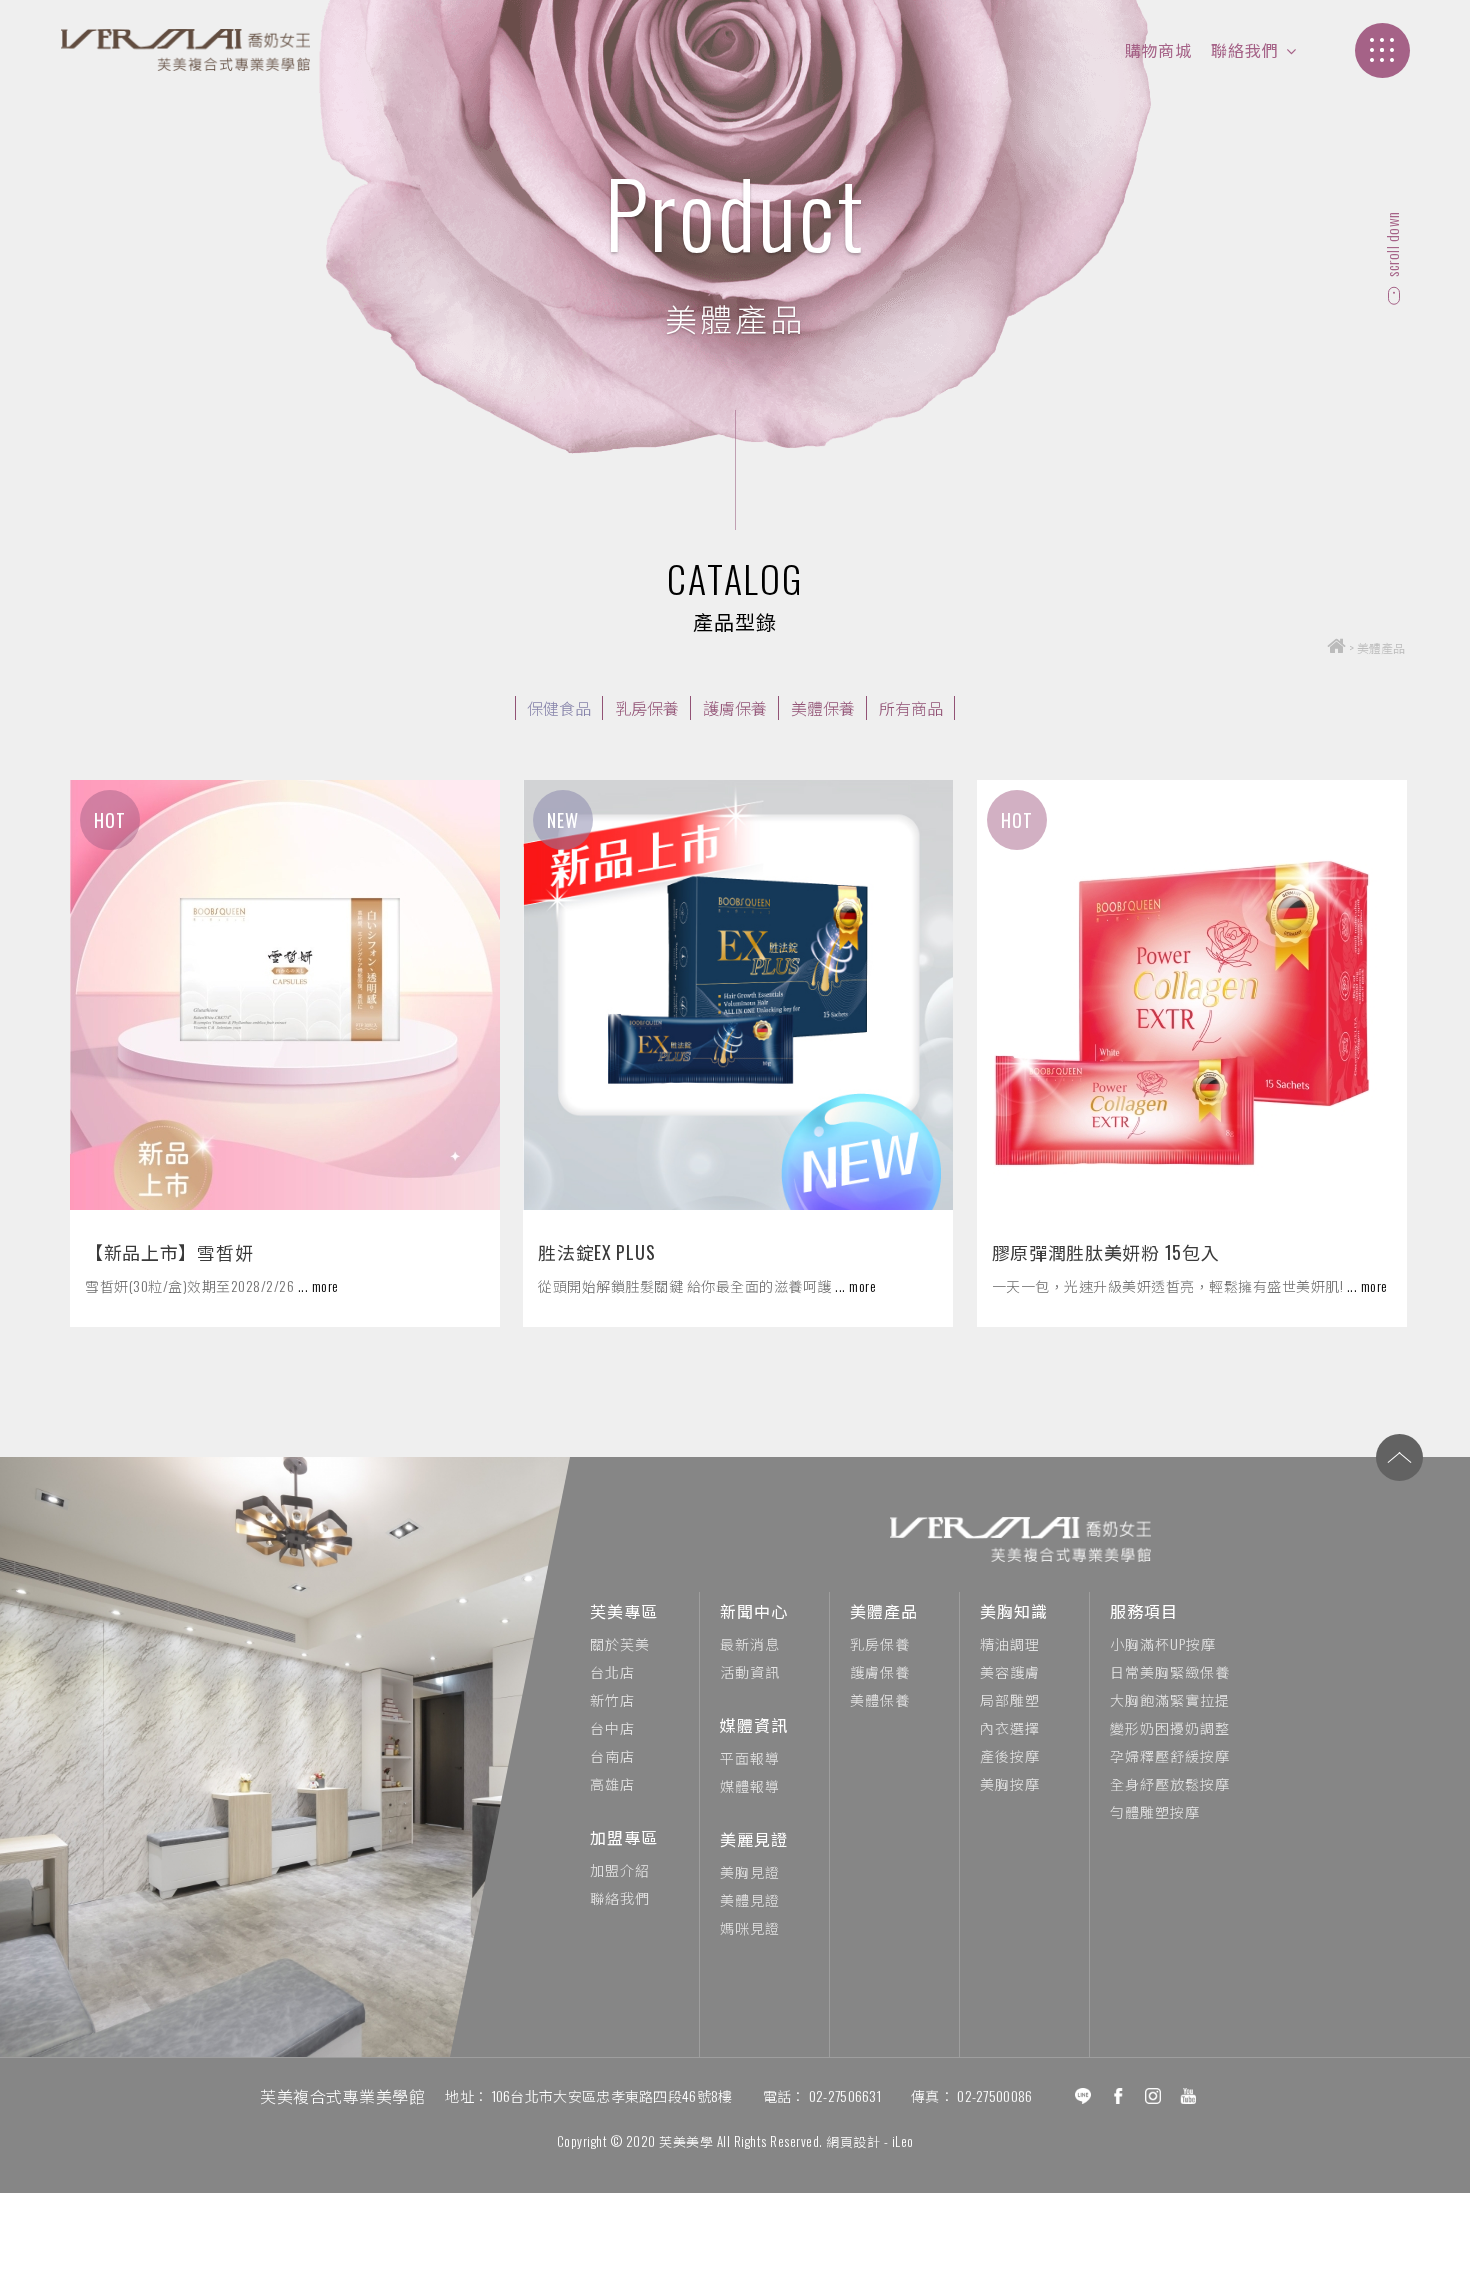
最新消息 (750, 1643)
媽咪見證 (750, 1927)
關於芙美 (620, 1643)
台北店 (612, 1671)
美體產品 (884, 1611)
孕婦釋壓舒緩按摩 (1170, 1755)
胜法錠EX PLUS (596, 1252)
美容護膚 (1010, 1671)
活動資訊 (750, 1671)
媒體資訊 (754, 1725)
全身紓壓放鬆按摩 (1170, 1783)
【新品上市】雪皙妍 (169, 1252)
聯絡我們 (1244, 50)
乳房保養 (647, 708)
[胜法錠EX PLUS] (738, 995)
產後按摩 (1010, 1755)
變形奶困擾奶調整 (1170, 1727)
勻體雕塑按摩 (1155, 1811)
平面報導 (750, 1757)
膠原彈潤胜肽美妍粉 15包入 (1106, 1252)
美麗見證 (754, 1839)
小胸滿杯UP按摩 (1163, 1643)
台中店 (612, 1727)
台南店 (612, 1755)
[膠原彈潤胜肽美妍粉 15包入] (1192, 995)
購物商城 (1158, 50)
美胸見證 (750, 1871)
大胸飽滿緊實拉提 (1170, 1699)
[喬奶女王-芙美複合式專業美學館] (185, 50)
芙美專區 (624, 1611)
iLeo (903, 2141)
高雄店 (612, 1783)
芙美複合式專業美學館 (342, 2096)
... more (318, 1285)
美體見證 (750, 1899)
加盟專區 (624, 1837)
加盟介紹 (620, 1869)
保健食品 (559, 708)
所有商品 (911, 708)
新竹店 (612, 1699)
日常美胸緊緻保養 (1170, 1671)
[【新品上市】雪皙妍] (285, 995)
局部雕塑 (1010, 1699)
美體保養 (823, 708)
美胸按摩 (1010, 1783)
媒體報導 (750, 1785)
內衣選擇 (1010, 1727)
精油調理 (1010, 1643)
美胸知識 (1014, 1611)
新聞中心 (754, 1611)
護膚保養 (735, 708)
